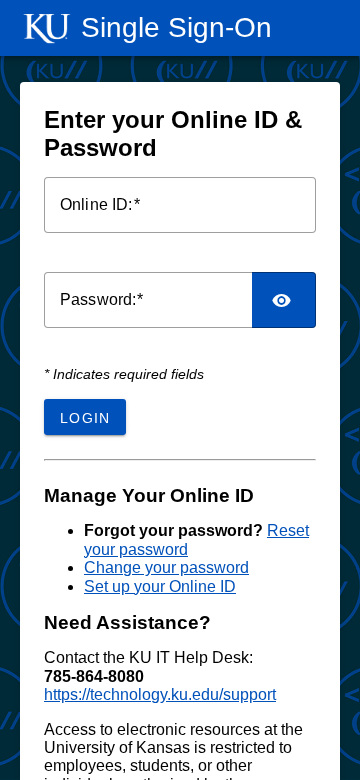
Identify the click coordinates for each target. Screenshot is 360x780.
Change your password (166, 567)
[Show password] (284, 300)
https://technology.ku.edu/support (160, 694)
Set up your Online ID (160, 586)
